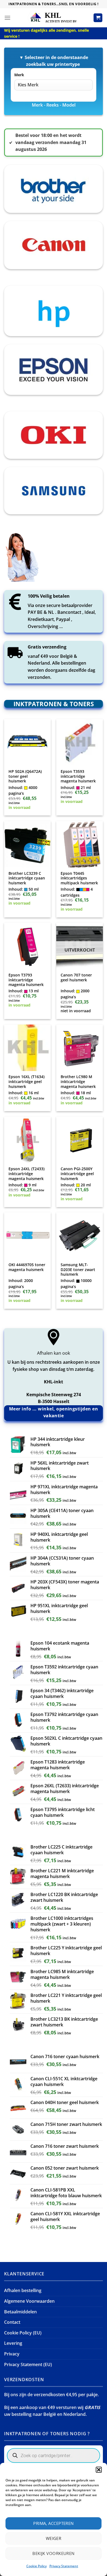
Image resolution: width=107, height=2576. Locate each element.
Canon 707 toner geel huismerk (76, 977)
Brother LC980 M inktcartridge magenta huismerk (78, 1082)
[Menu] (7, 18)
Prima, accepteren (54, 2523)
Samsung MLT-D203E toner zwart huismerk (78, 1270)
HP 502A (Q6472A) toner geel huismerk (25, 776)
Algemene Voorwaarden (29, 2301)
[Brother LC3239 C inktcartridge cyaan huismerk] (27, 844)
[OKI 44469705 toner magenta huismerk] (27, 1236)
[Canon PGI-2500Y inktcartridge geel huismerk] (80, 1140)
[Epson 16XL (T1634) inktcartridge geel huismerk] (27, 1048)
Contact (12, 2322)
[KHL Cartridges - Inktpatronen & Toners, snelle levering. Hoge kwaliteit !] (54, 18)
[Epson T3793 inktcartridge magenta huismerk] (27, 946)
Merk (19, 75)
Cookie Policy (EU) (23, 2333)
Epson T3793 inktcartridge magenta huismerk (26, 980)
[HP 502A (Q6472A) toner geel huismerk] (27, 742)
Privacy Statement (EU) (28, 2364)
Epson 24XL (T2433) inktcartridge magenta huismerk (26, 1174)
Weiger (54, 2538)
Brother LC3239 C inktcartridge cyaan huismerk (27, 878)
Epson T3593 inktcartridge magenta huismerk (78, 776)
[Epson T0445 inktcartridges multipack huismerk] (80, 844)
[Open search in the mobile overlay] (54, 2455)
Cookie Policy (36, 2566)
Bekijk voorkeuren (54, 2553)
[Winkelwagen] (98, 18)
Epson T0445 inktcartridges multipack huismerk (79, 878)
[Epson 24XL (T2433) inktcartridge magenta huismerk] (27, 1140)
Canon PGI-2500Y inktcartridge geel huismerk (77, 1174)
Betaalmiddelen (20, 2312)
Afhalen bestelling (23, 2290)
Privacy (12, 2354)
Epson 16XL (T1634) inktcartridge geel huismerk (26, 1082)
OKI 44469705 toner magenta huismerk (27, 1267)
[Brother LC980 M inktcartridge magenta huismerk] (80, 1048)
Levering (13, 2343)
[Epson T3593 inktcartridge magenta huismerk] (80, 742)
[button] (99, 2470)
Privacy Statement (64, 2566)
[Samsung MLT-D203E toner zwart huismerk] (80, 1236)
